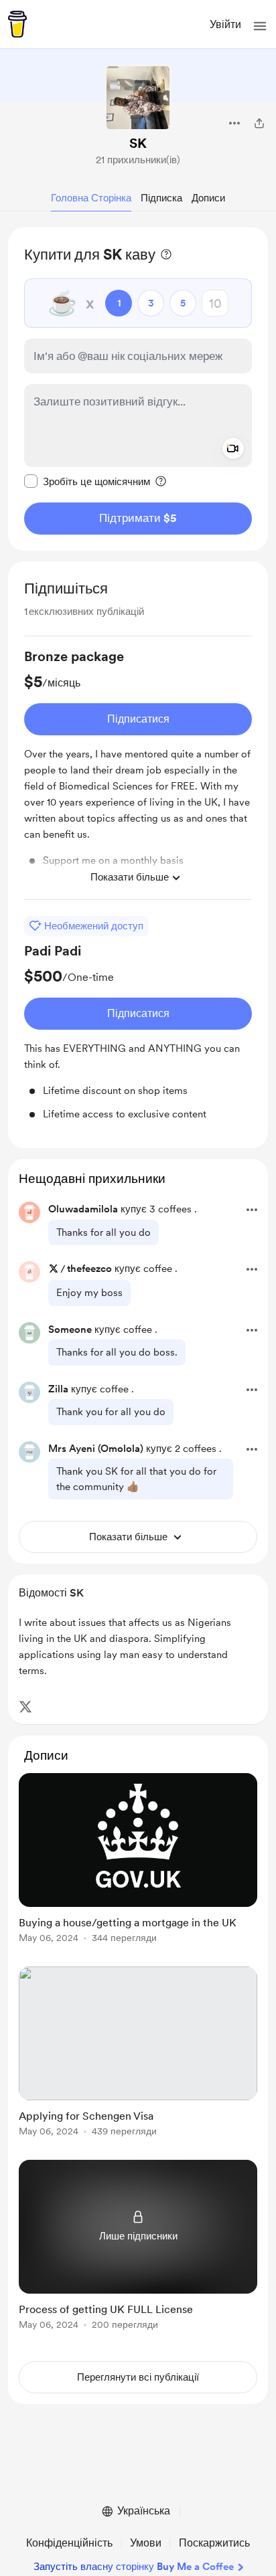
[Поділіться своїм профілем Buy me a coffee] (259, 123)
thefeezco (89, 1269)
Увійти (225, 24)
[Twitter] (25, 1707)
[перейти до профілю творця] (138, 98)
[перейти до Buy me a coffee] (17, 24)
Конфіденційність (69, 2543)
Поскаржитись (214, 2543)
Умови (146, 2543)
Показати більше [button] (130, 877)
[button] (260, 26)
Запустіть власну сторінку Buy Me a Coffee (134, 2567)
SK (138, 143)
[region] (138, 389)
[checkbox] (87, 481)
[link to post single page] (138, 1860)
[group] (138, 773)
